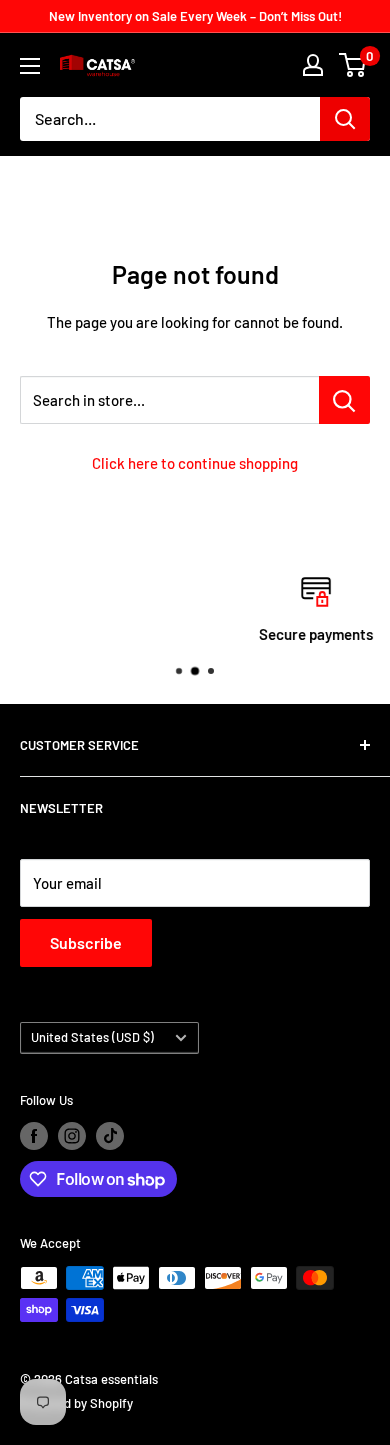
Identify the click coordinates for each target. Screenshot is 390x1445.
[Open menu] (30, 66)
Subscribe (86, 942)
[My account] (313, 65)
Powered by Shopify (76, 1403)
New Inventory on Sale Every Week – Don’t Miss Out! (195, 16)
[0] (353, 65)
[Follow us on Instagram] (72, 1136)
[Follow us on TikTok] (110, 1136)
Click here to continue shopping (195, 463)
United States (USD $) (92, 1037)
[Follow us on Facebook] (34, 1136)
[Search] (345, 119)
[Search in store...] (344, 400)
